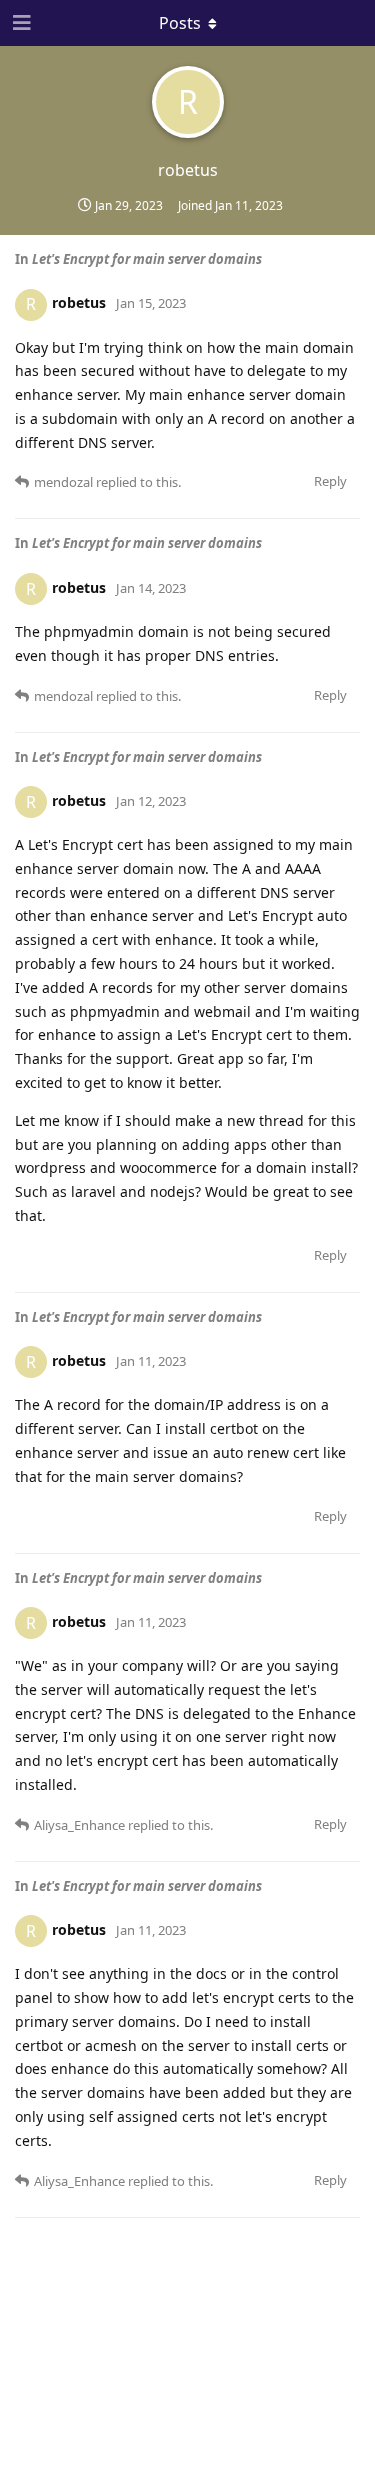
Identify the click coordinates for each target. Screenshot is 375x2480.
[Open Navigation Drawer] (20, 23)
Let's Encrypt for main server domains (147, 259)
